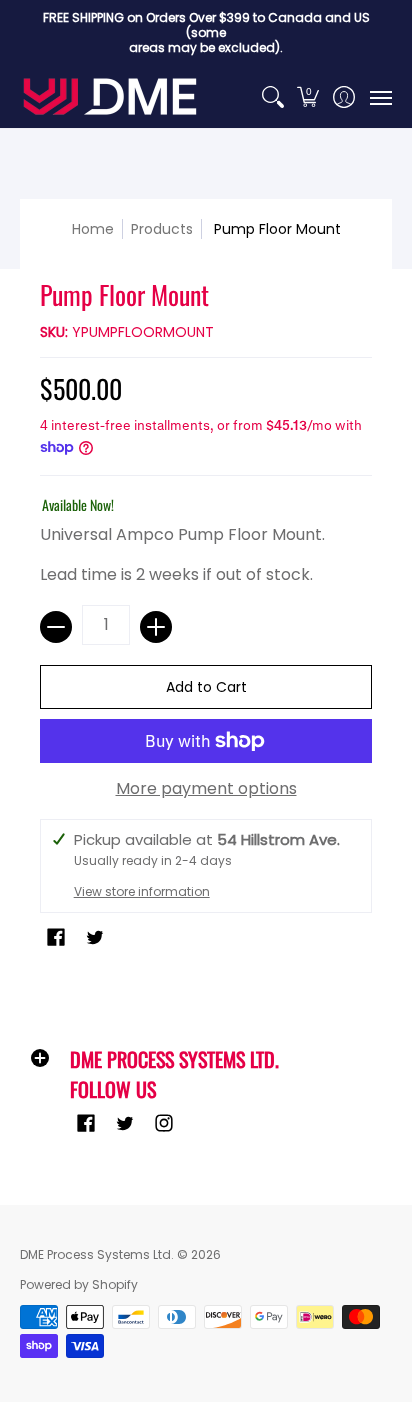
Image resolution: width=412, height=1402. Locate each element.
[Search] (272, 96)
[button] (308, 96)
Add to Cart (206, 687)
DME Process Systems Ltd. (97, 1254)
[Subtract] (56, 627)
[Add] (156, 627)
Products (162, 229)
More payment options (206, 789)
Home (93, 229)
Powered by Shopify (79, 1284)
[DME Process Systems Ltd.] (110, 96)
